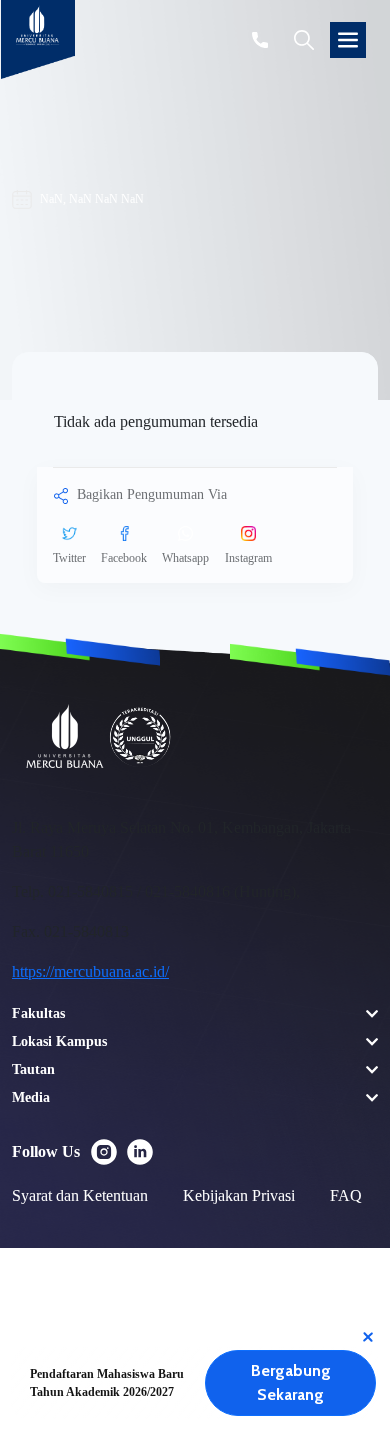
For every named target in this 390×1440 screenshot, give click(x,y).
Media (31, 1097)
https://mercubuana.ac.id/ (90, 971)
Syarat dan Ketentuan (80, 1195)
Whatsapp (185, 558)
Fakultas (38, 1013)
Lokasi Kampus (59, 1041)
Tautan (33, 1069)
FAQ (346, 1195)
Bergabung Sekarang (291, 1382)
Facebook (124, 558)
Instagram (248, 558)
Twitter (69, 558)
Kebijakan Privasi (239, 1195)
